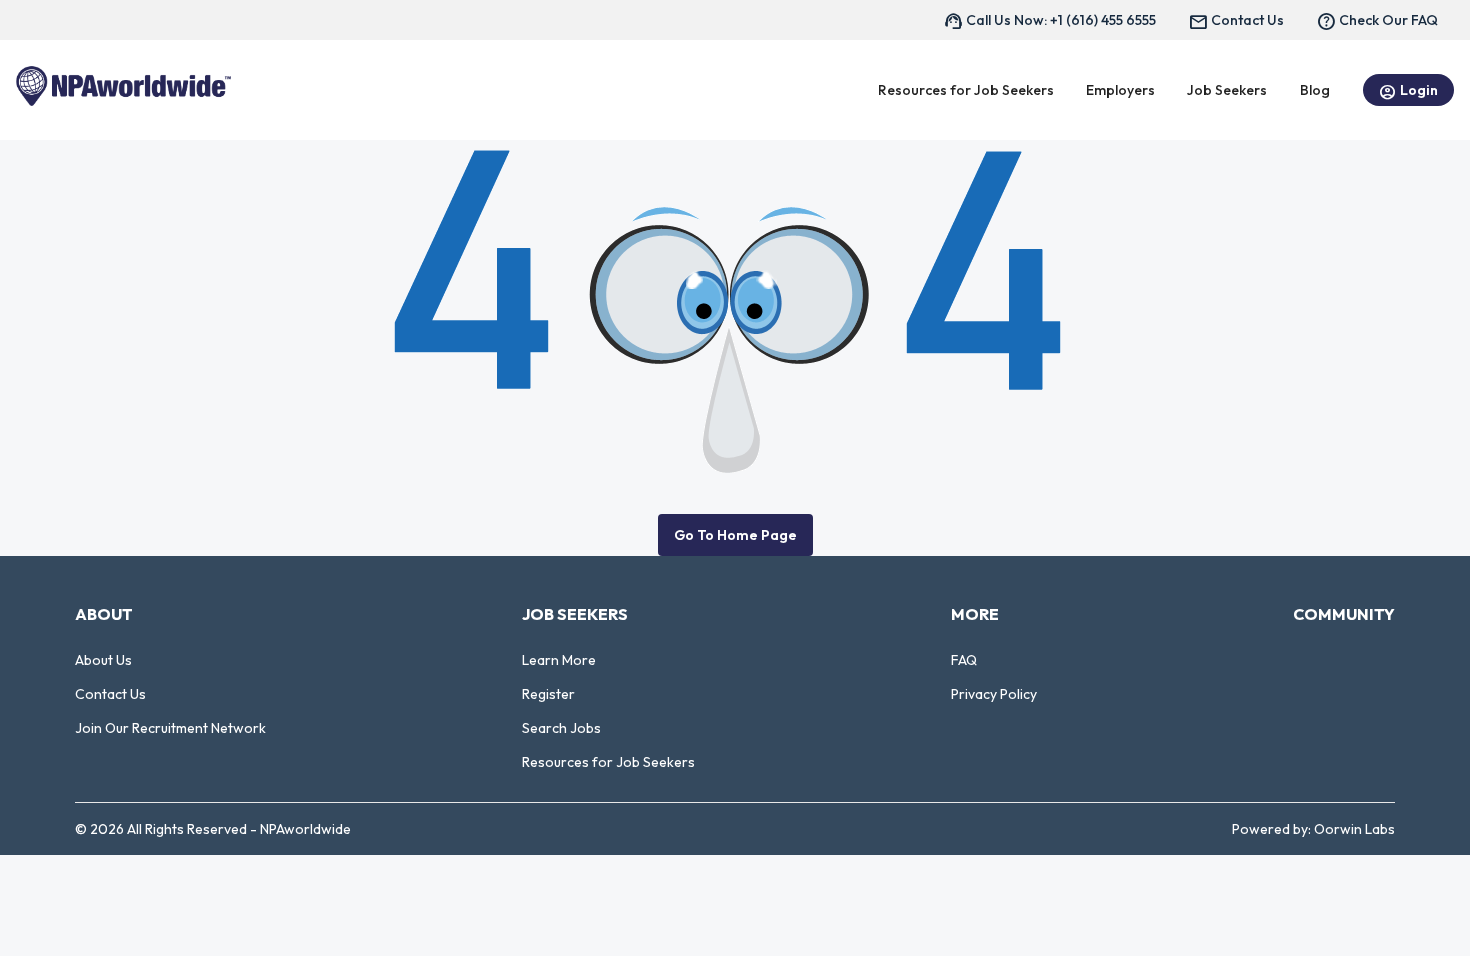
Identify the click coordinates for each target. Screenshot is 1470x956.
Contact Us (110, 694)
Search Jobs (561, 728)
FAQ (964, 660)
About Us (103, 660)
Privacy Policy (994, 694)
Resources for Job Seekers (608, 762)
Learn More (559, 660)
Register (548, 694)
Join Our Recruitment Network (170, 728)
